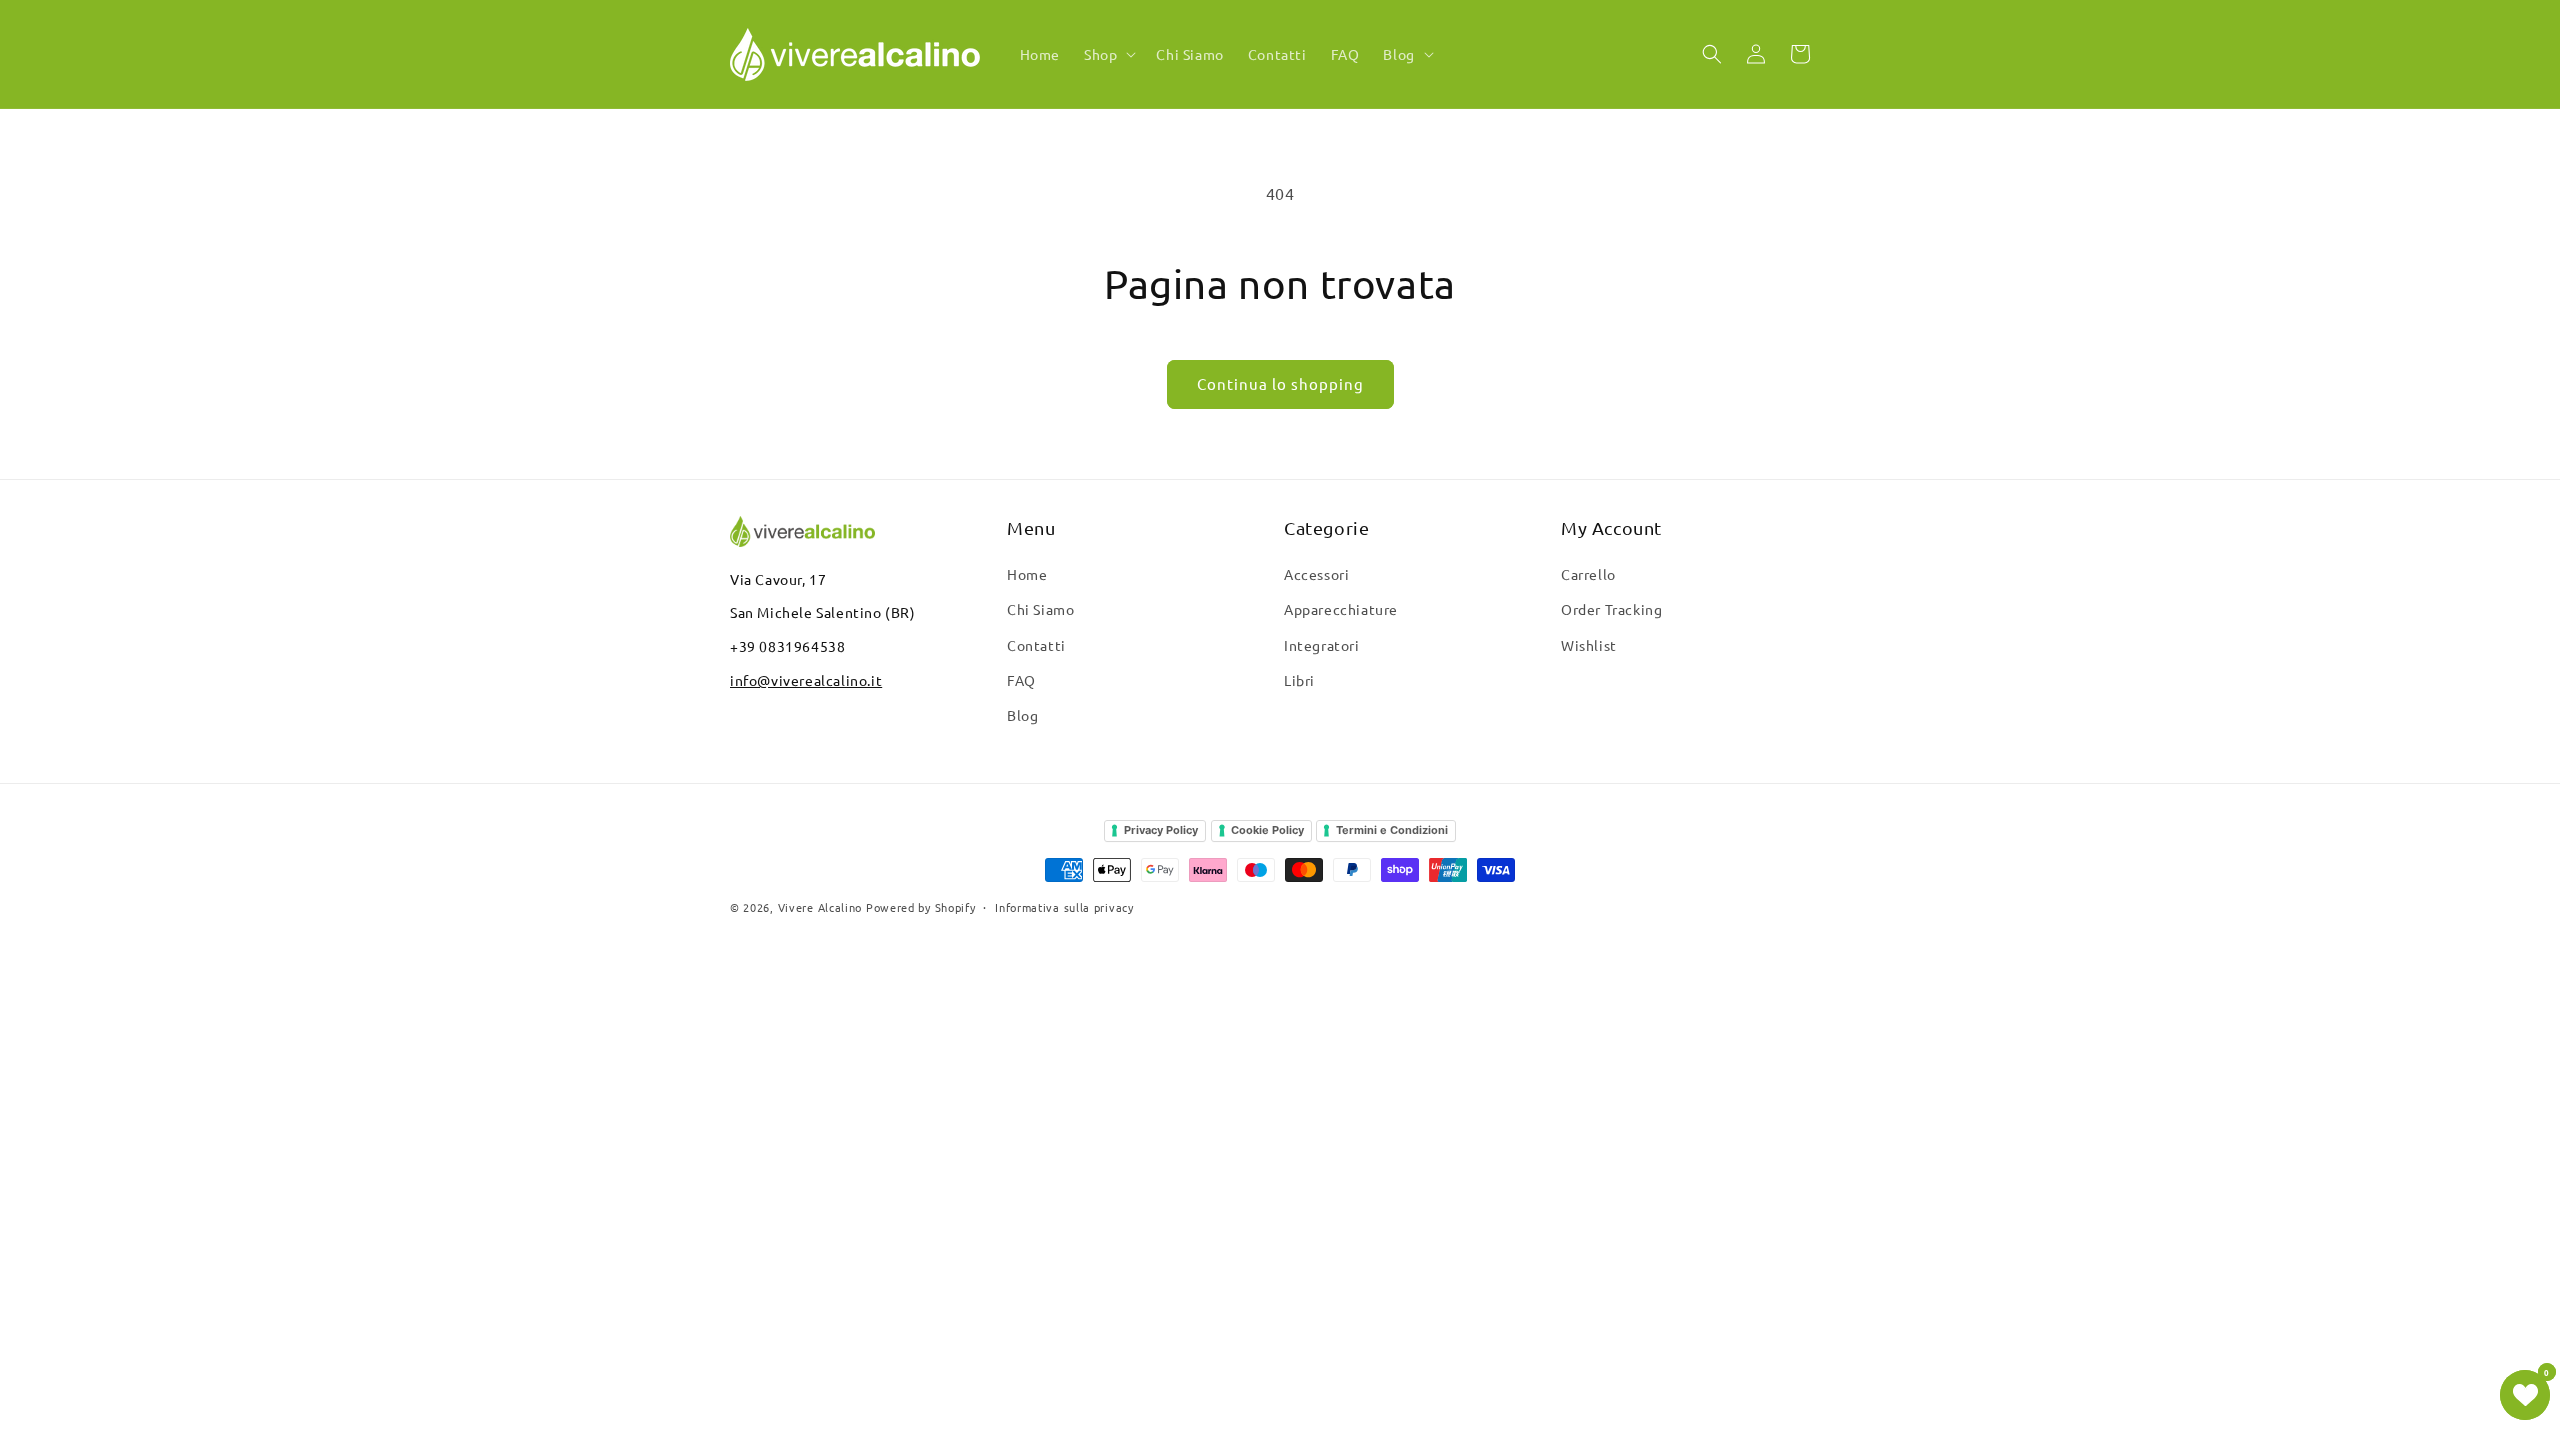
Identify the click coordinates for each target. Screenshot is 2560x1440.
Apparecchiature (1341, 609)
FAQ (1021, 680)
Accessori (1316, 574)
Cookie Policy (1267, 830)
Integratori (1322, 645)
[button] (1108, 54)
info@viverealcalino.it (806, 680)
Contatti (1036, 645)
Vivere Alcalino (820, 907)
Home (1027, 574)
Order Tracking (1611, 609)
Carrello (1588, 574)
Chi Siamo (1040, 609)
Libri (1299, 680)
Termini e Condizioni (1392, 830)
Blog (1022, 715)
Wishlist (1589, 645)
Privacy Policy (1161, 830)
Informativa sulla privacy (1064, 907)
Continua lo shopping (1280, 383)
